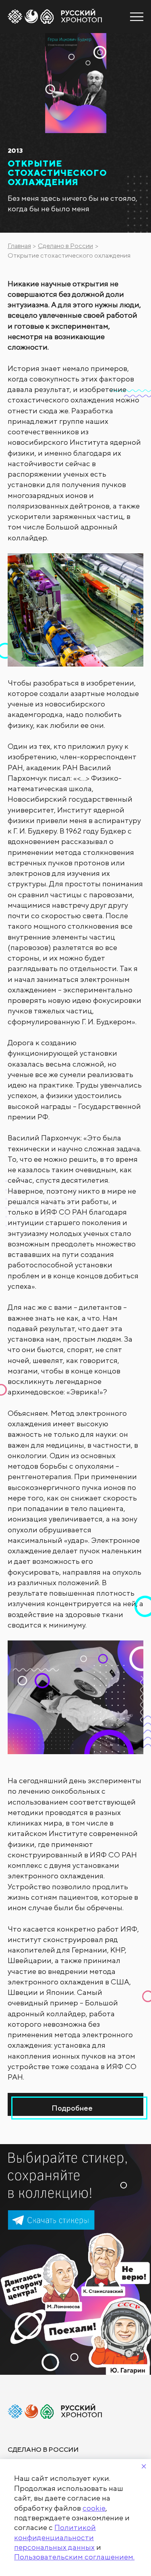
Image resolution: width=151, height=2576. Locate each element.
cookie (94, 2508)
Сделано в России (65, 246)
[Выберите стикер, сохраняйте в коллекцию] (75, 2259)
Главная (19, 246)
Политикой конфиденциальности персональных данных (55, 2537)
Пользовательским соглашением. (74, 2557)
